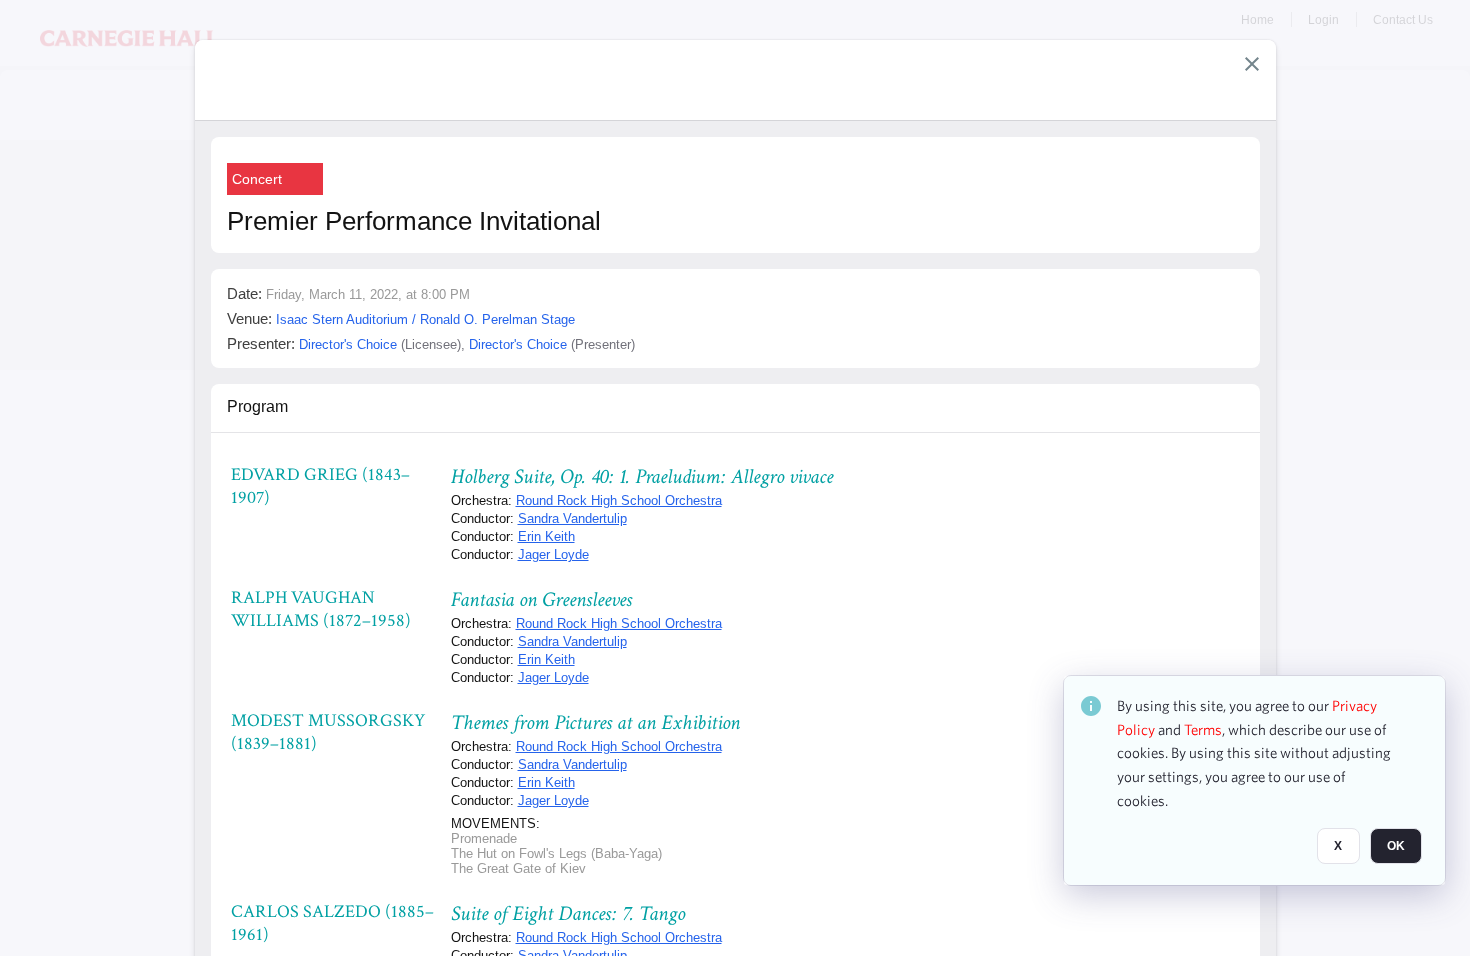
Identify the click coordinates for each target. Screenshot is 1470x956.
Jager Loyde (553, 554)
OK (1396, 847)
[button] (1252, 64)
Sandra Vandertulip (572, 518)
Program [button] (257, 406)
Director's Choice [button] (348, 344)
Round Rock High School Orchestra (619, 500)
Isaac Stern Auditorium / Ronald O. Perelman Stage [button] (425, 319)
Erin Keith (546, 536)
